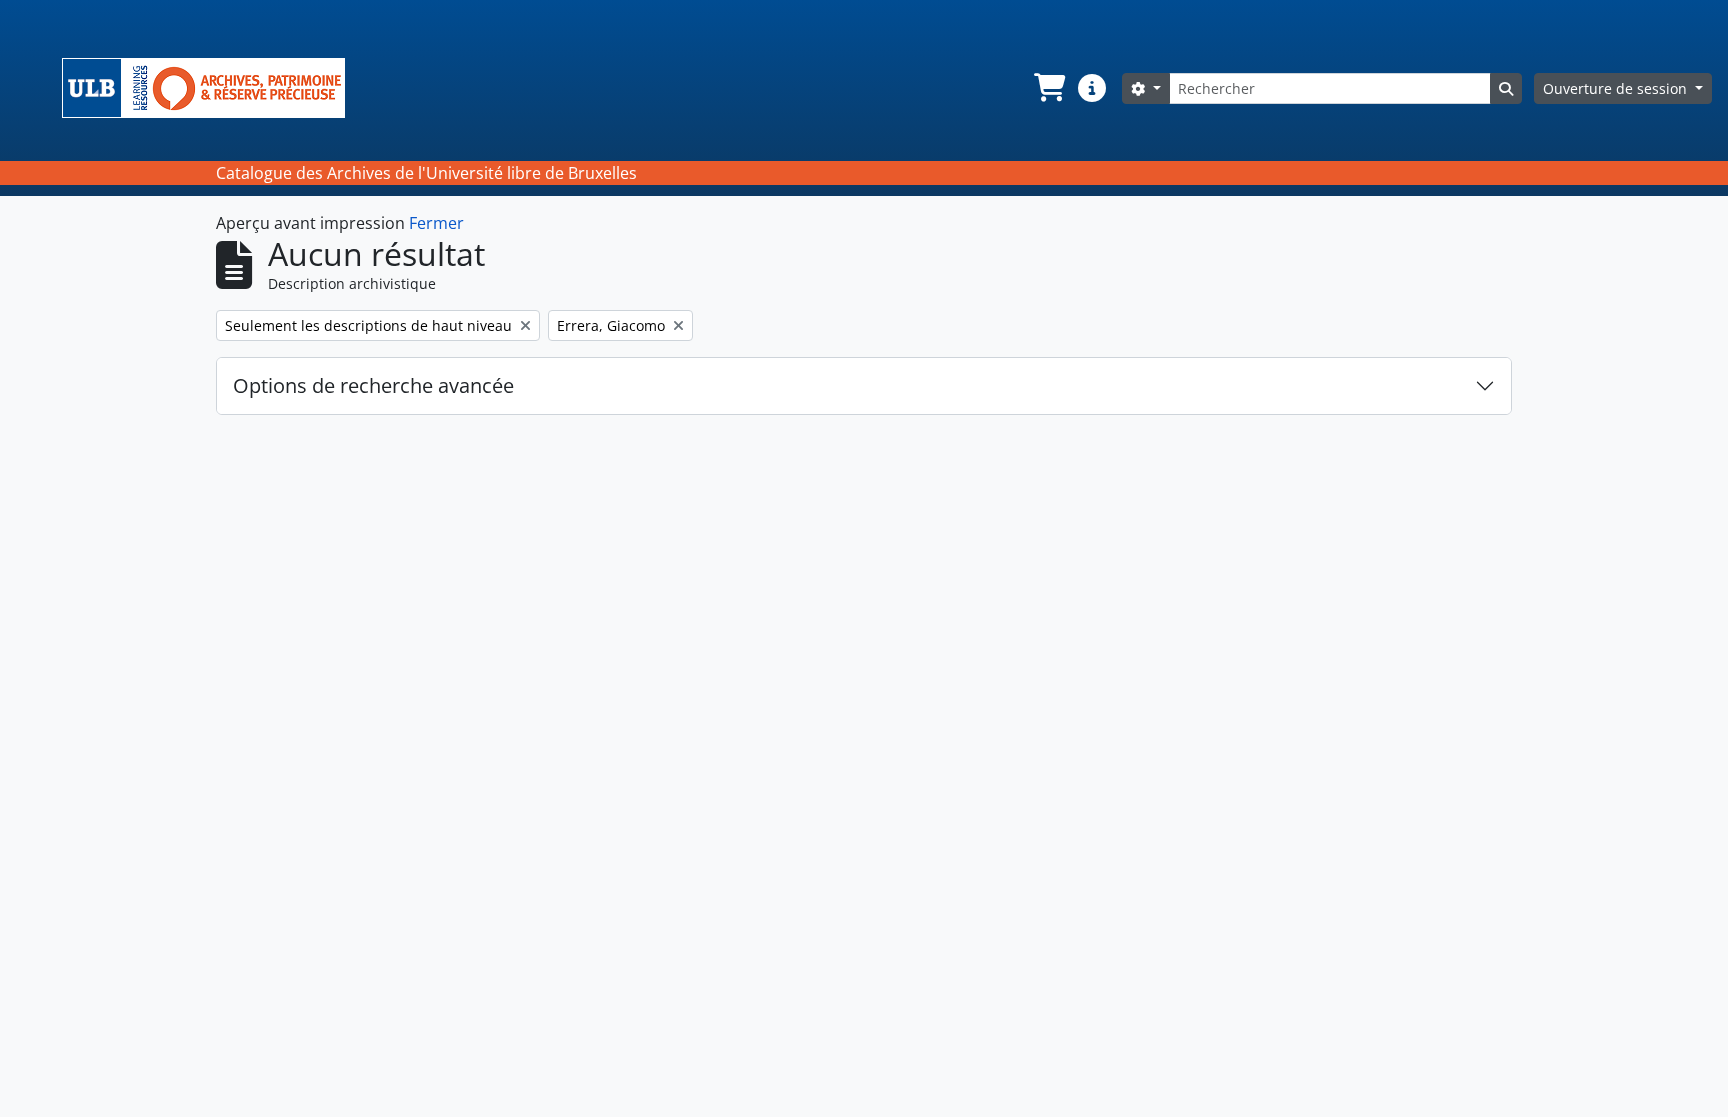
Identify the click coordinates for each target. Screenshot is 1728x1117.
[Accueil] (211, 88)
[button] (1048, 88)
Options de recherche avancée (373, 385)
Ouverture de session (1617, 88)
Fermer (436, 223)
